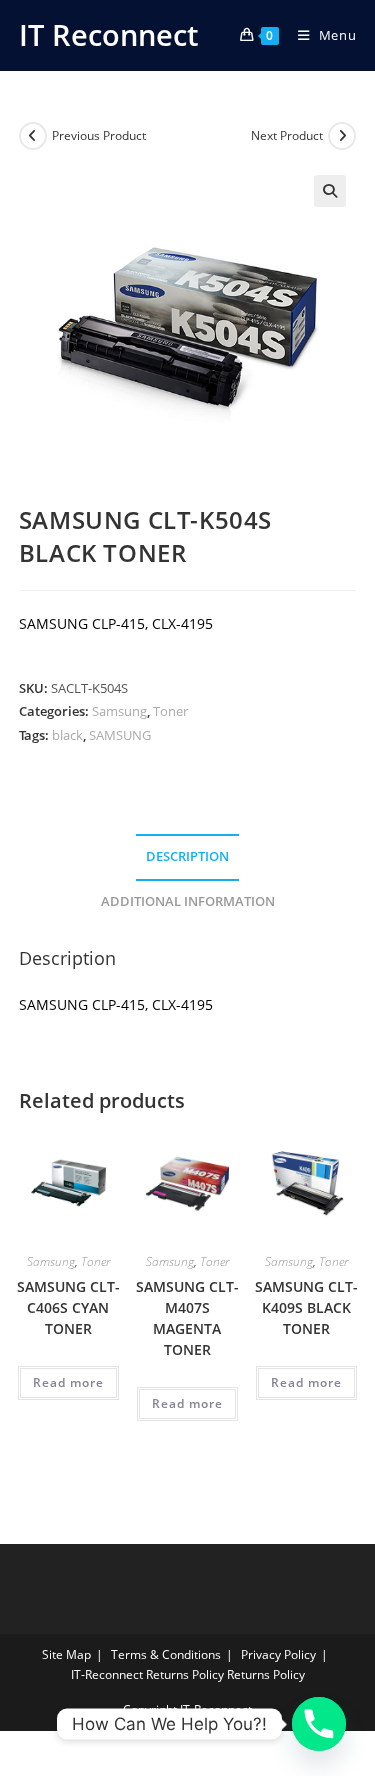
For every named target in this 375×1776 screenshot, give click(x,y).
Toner (170, 711)
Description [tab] (187, 856)
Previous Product (99, 135)
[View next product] (342, 136)
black (67, 735)
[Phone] (319, 1724)
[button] (330, 191)
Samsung (119, 711)
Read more (68, 1382)
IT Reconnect (108, 34)
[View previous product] (33, 136)
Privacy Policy (278, 1654)
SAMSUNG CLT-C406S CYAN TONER (68, 1307)
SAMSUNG (120, 735)
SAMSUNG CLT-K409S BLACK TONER (306, 1307)
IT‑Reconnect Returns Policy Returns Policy (188, 1674)
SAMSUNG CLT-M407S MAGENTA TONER (187, 1318)
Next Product (287, 135)
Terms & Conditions (166, 1654)
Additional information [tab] (188, 901)
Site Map (66, 1654)
